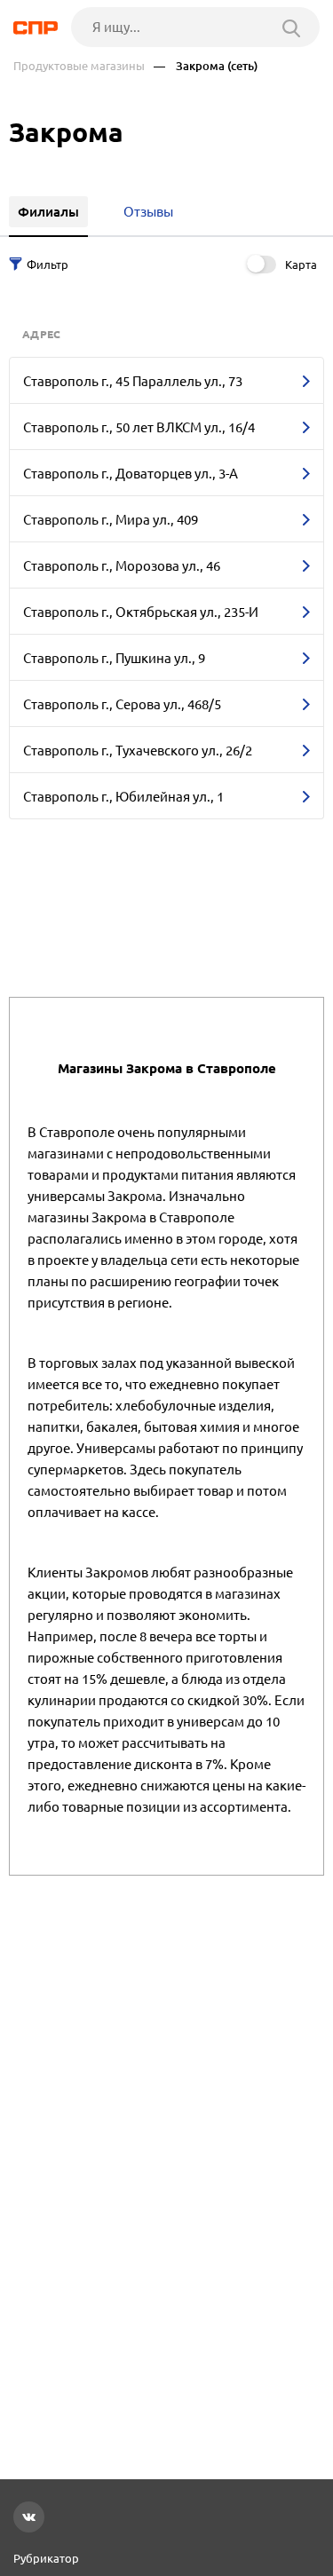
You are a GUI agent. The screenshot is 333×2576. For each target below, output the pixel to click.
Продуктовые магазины (79, 66)
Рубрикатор (46, 2558)
